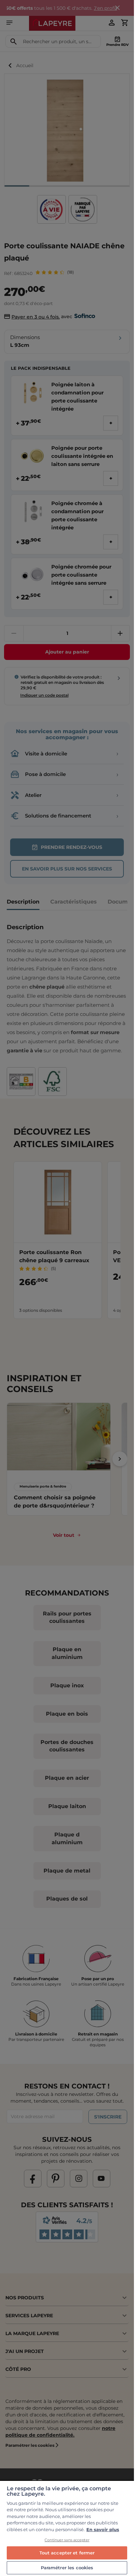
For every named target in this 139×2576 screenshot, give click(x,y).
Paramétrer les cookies (67, 2568)
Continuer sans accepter (67, 2540)
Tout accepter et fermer (67, 2553)
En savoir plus (103, 2529)
